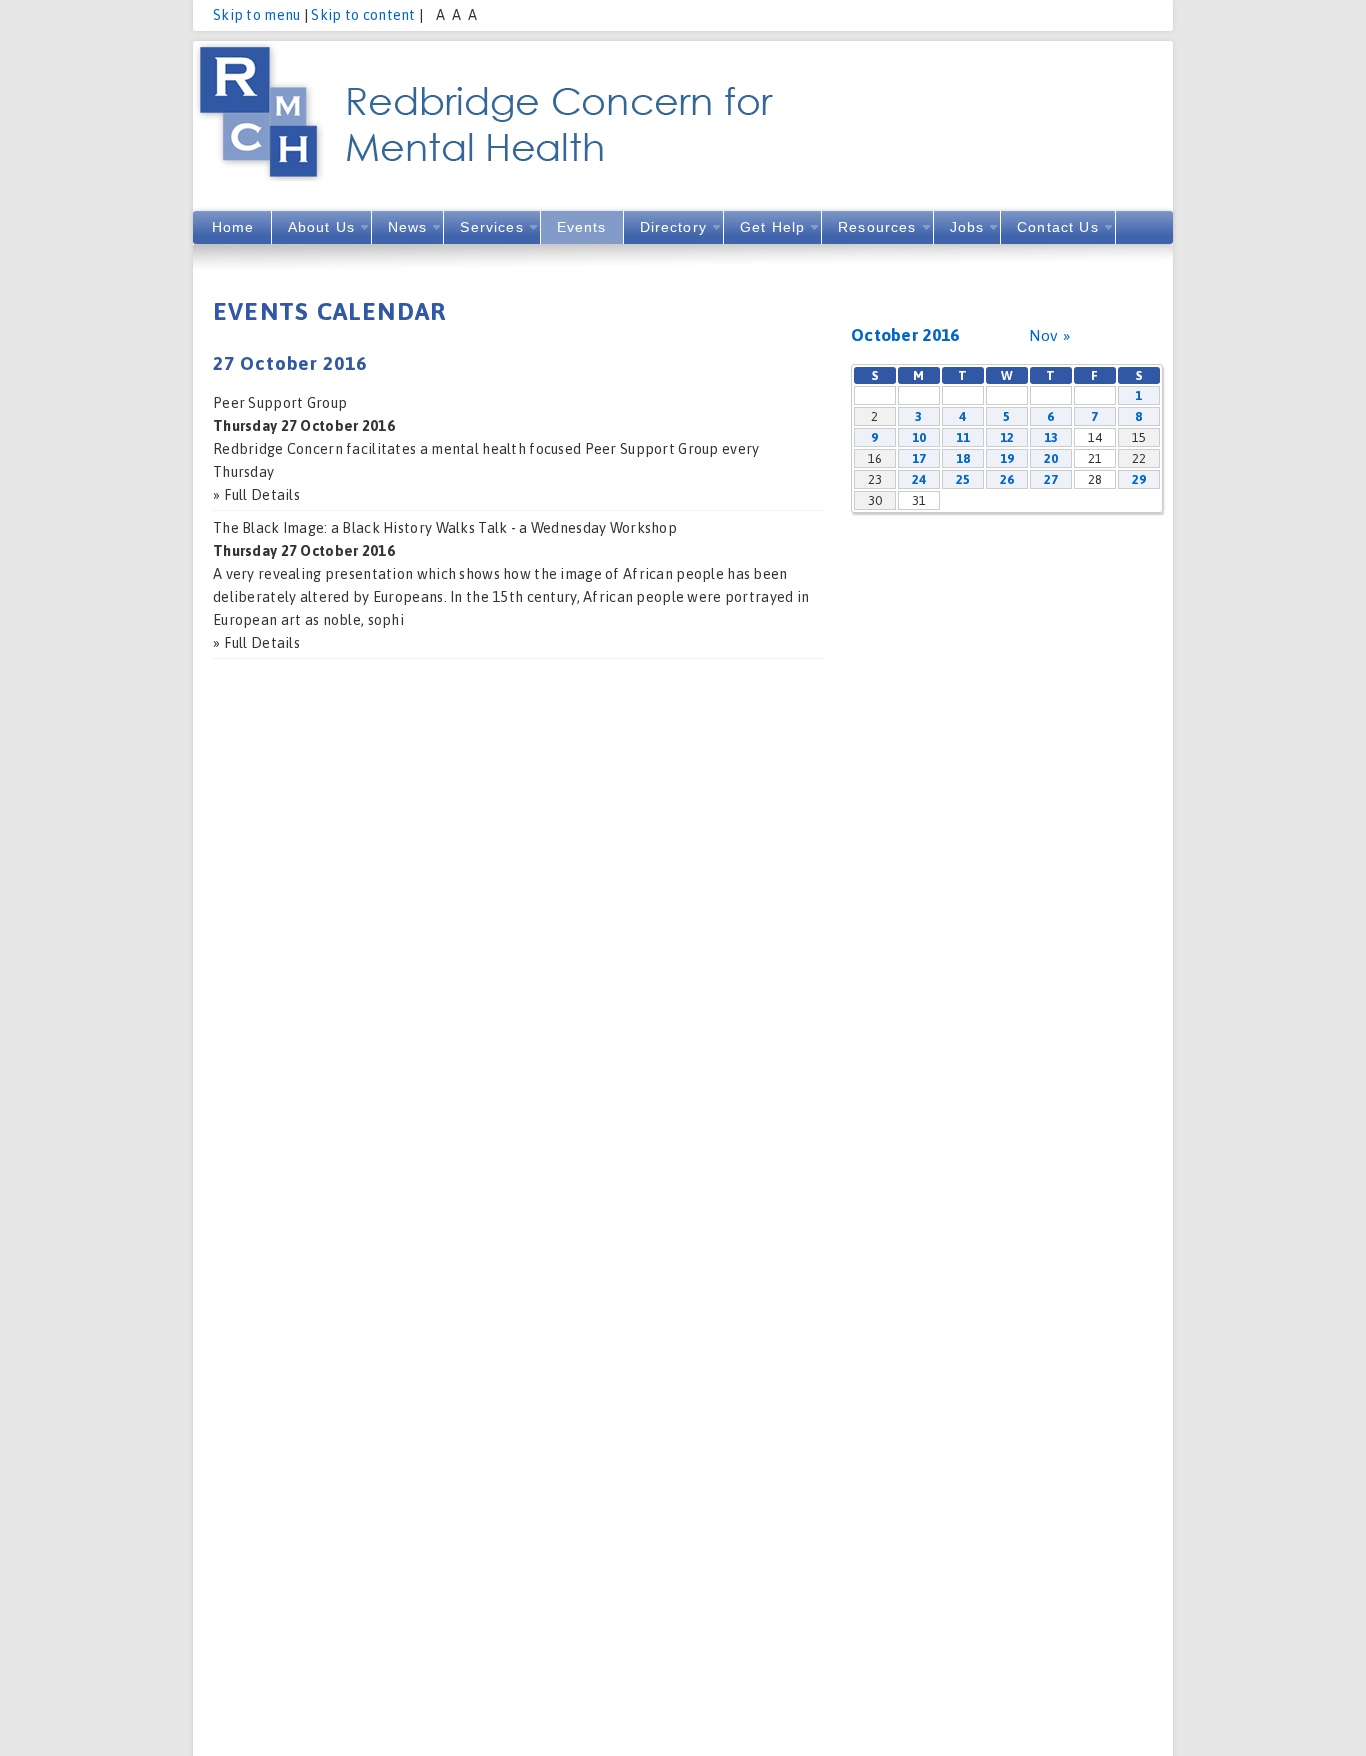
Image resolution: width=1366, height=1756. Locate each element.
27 (1051, 479)
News (408, 227)
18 (963, 458)
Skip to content (363, 15)
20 (1051, 458)
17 (919, 458)
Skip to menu (256, 15)
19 (1007, 458)
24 (919, 479)
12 (1007, 437)
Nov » (1049, 335)
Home (233, 227)
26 (1007, 479)
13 (1051, 437)
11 (963, 437)
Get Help (772, 227)
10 (919, 437)
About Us (321, 227)
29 (1139, 479)
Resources (877, 227)
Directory (673, 227)
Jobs (967, 227)
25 (963, 479)
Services (491, 227)
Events (582, 227)
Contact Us (1058, 227)
